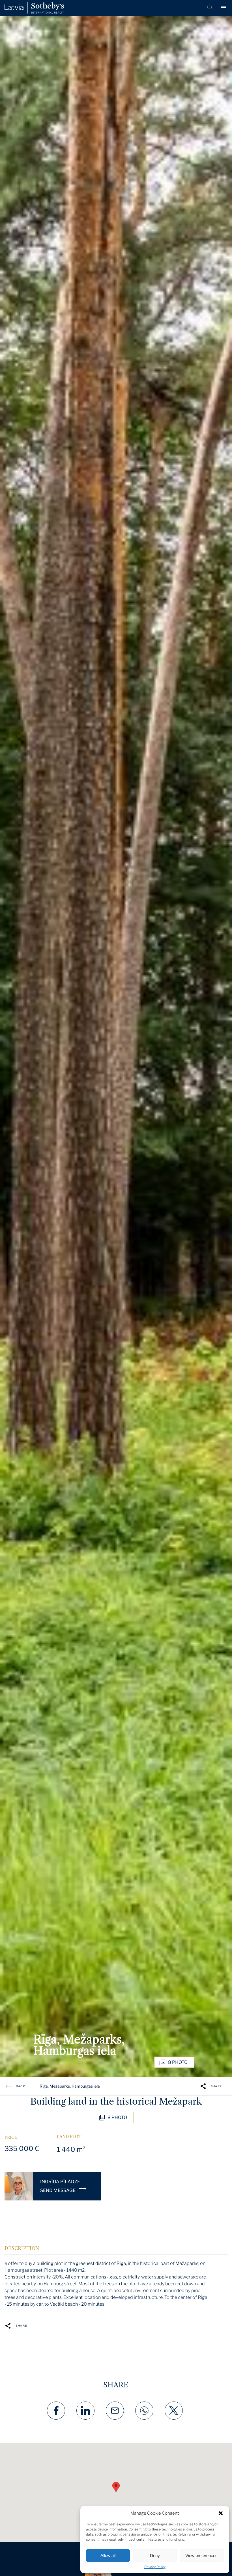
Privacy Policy (155, 2567)
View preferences (201, 2555)
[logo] (34, 8)
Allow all (108, 2555)
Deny (155, 2555)
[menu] (224, 8)
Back (21, 2086)
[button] (221, 2513)
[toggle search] (210, 8)
